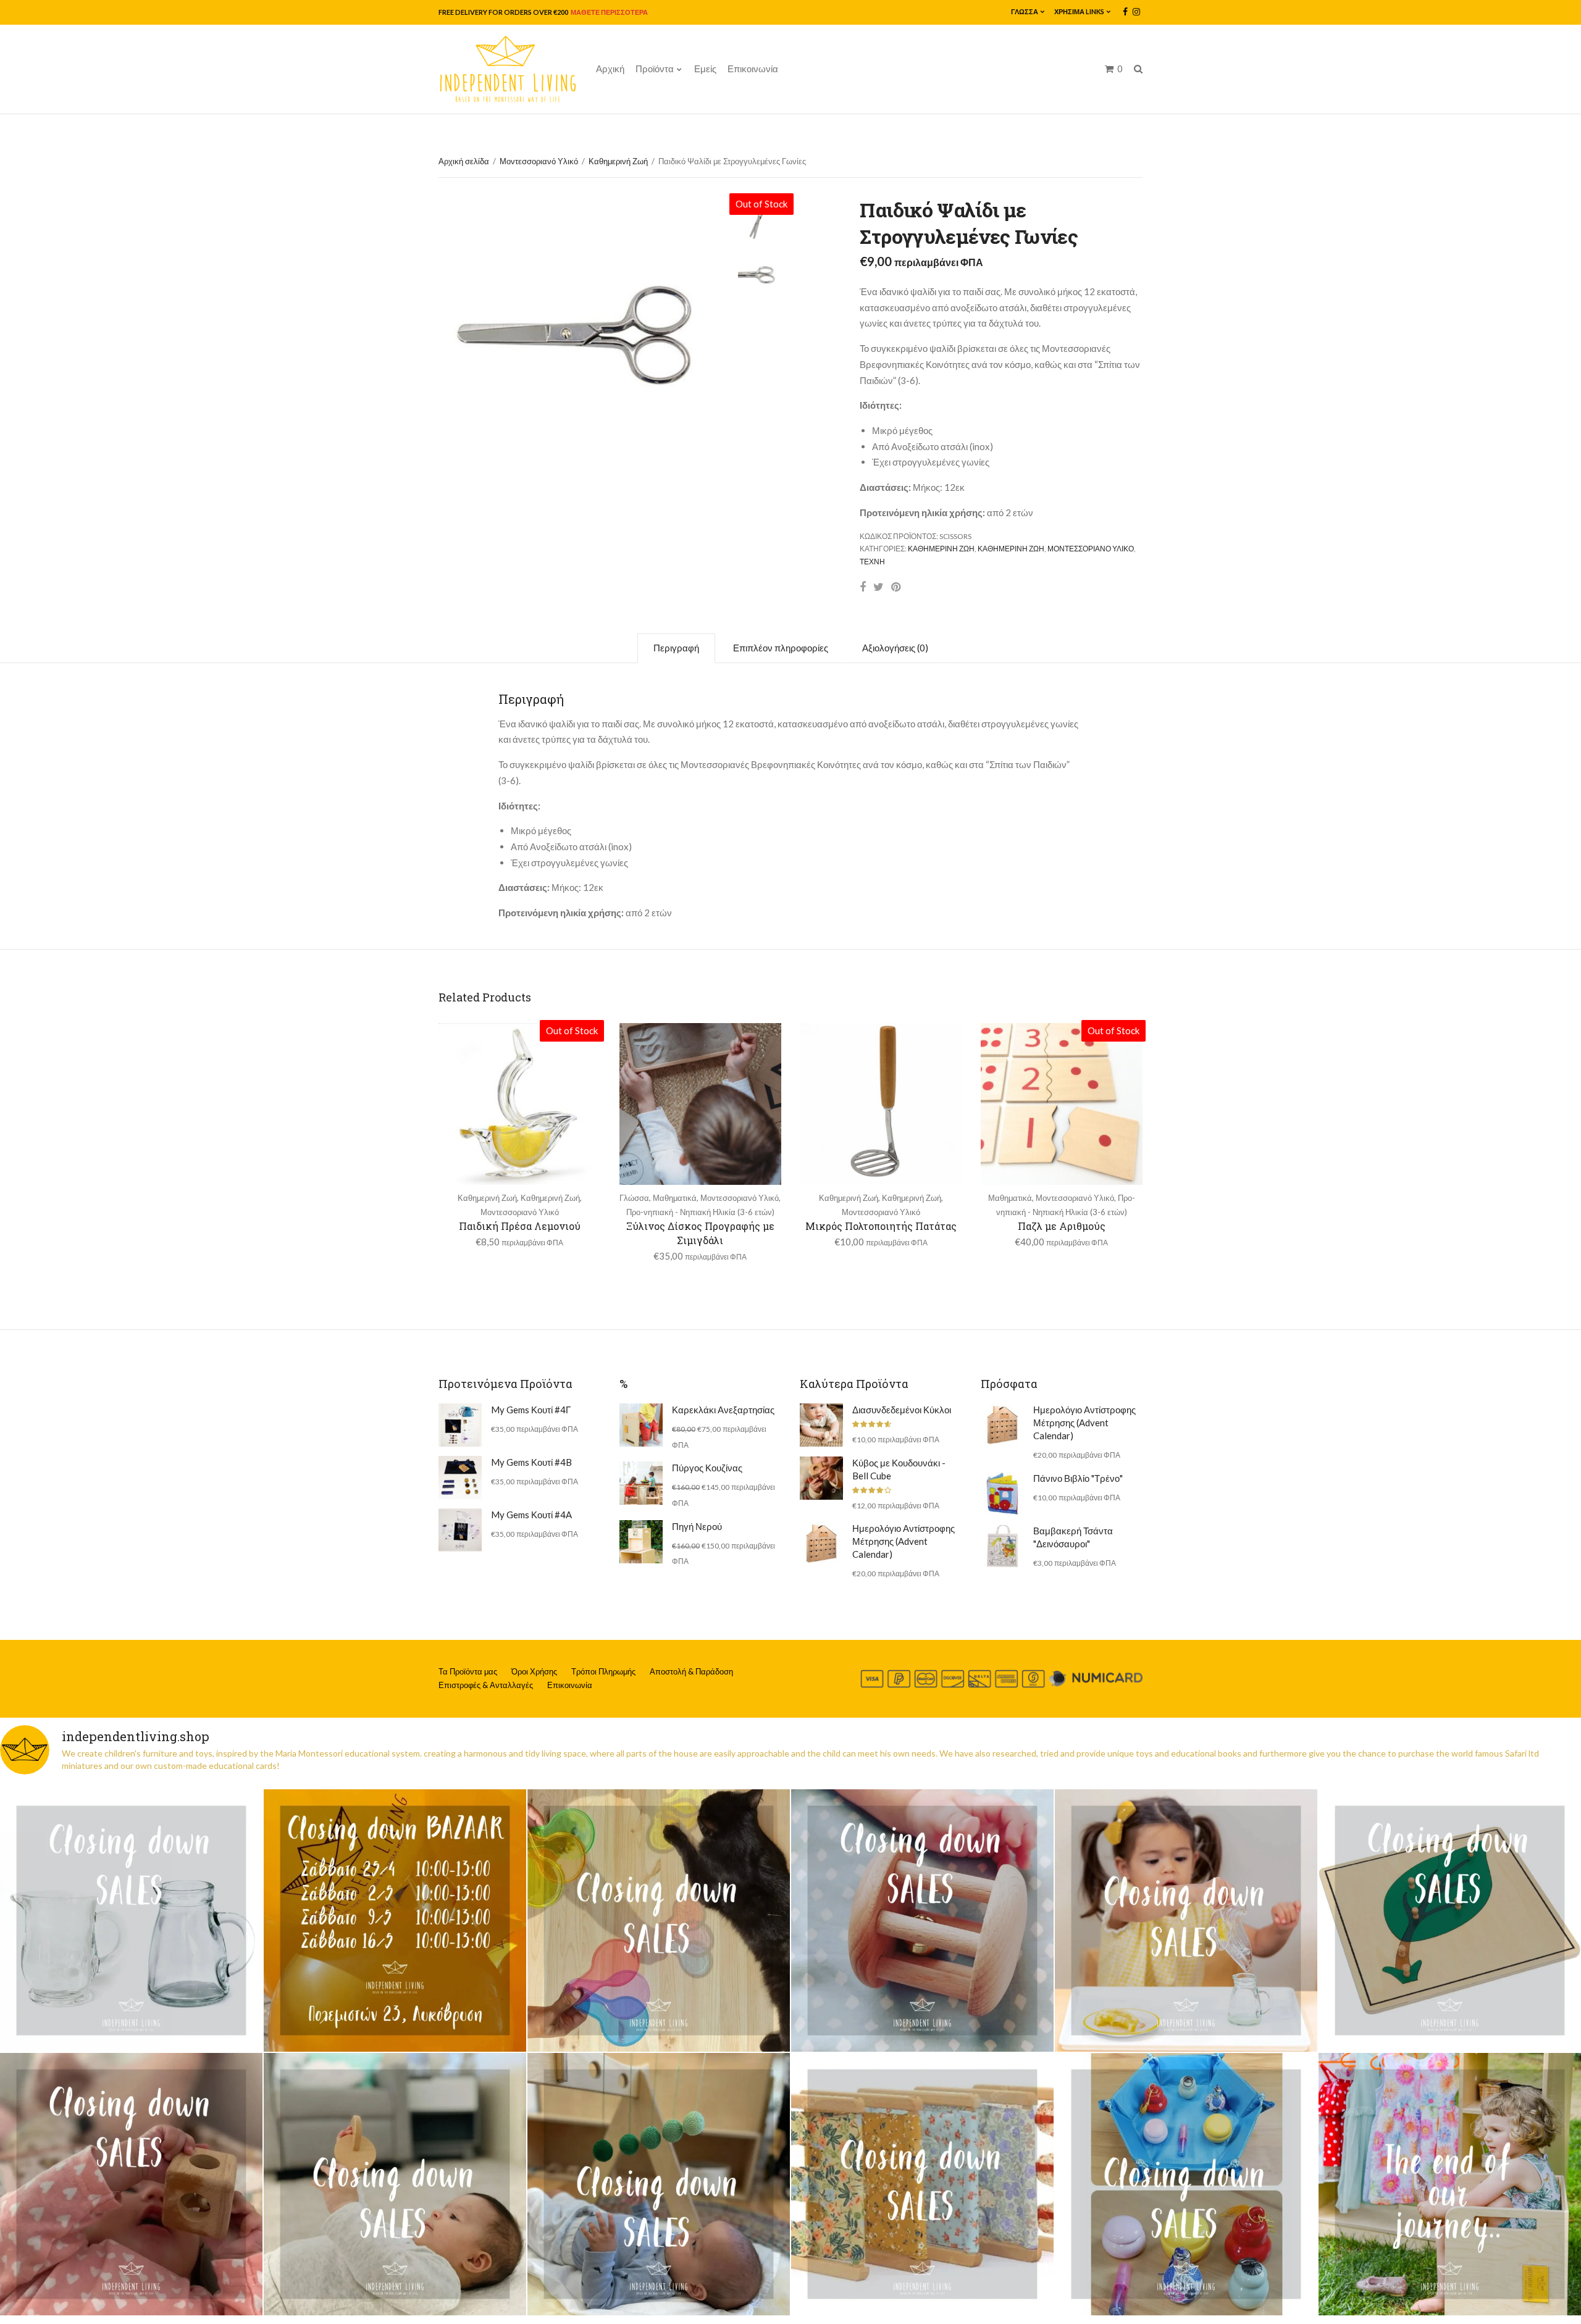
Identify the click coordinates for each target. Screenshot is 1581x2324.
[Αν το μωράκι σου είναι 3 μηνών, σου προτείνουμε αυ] (659, 2184)
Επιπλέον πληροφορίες (781, 648)
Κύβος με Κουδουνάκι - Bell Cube (899, 1469)
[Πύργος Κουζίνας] (641, 1483)
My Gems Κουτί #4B (531, 1462)
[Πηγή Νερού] (641, 1542)
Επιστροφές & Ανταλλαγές (486, 1685)
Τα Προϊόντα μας (468, 1671)
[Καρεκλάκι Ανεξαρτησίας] (641, 1425)
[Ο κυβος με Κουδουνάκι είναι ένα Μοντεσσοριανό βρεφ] (131, 2184)
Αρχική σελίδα (464, 161)
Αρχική (610, 69)
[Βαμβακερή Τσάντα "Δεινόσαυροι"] (1002, 1546)
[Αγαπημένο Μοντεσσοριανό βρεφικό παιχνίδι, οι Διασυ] (395, 2184)
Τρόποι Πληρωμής (603, 1671)
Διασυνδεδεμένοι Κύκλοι (902, 1410)
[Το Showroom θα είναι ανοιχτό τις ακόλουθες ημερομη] (395, 1921)
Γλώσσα (634, 1198)
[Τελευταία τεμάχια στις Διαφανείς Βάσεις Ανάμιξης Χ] (659, 1921)
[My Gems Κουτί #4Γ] (460, 1425)
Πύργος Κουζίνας (707, 1468)
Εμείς (705, 69)
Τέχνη (872, 562)
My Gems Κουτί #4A (531, 1515)
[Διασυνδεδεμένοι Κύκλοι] (821, 1425)
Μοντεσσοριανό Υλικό (539, 161)
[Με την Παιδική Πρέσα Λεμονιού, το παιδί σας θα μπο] (1186, 1921)
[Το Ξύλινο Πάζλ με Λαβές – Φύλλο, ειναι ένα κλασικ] (1450, 1921)
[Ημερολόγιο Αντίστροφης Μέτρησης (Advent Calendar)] (821, 1544)
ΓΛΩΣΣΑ (1025, 11)
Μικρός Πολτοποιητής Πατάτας (881, 1226)
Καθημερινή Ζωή (618, 161)
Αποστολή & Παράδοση (691, 1671)
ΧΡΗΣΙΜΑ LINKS (1079, 11)
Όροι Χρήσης (534, 1671)
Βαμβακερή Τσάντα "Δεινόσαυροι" (1073, 1537)
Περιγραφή (676, 648)
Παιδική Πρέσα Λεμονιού (520, 1226)
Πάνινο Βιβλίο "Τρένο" (1078, 1478)
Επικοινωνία (753, 69)
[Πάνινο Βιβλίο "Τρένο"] (1002, 1494)
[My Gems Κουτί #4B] (460, 1478)
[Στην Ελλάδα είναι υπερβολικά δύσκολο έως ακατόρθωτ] (131, 1921)
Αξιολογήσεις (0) (895, 648)
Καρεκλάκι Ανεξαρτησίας (723, 1410)
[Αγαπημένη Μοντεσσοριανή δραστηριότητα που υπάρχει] (1186, 2184)
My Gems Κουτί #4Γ (531, 1410)
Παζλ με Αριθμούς (1062, 1226)
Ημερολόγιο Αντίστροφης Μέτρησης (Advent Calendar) (904, 1541)
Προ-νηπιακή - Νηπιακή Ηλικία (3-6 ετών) (700, 1212)
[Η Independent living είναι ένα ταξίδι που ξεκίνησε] (1450, 2184)
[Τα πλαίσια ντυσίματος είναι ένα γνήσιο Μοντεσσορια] (922, 2184)
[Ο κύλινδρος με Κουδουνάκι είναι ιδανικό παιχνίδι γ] (922, 1921)
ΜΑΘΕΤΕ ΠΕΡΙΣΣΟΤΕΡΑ (609, 12)
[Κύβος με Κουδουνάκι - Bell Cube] (821, 1478)
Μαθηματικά (675, 1198)
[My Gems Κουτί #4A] (460, 1530)
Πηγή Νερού (697, 1526)
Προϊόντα (655, 69)
